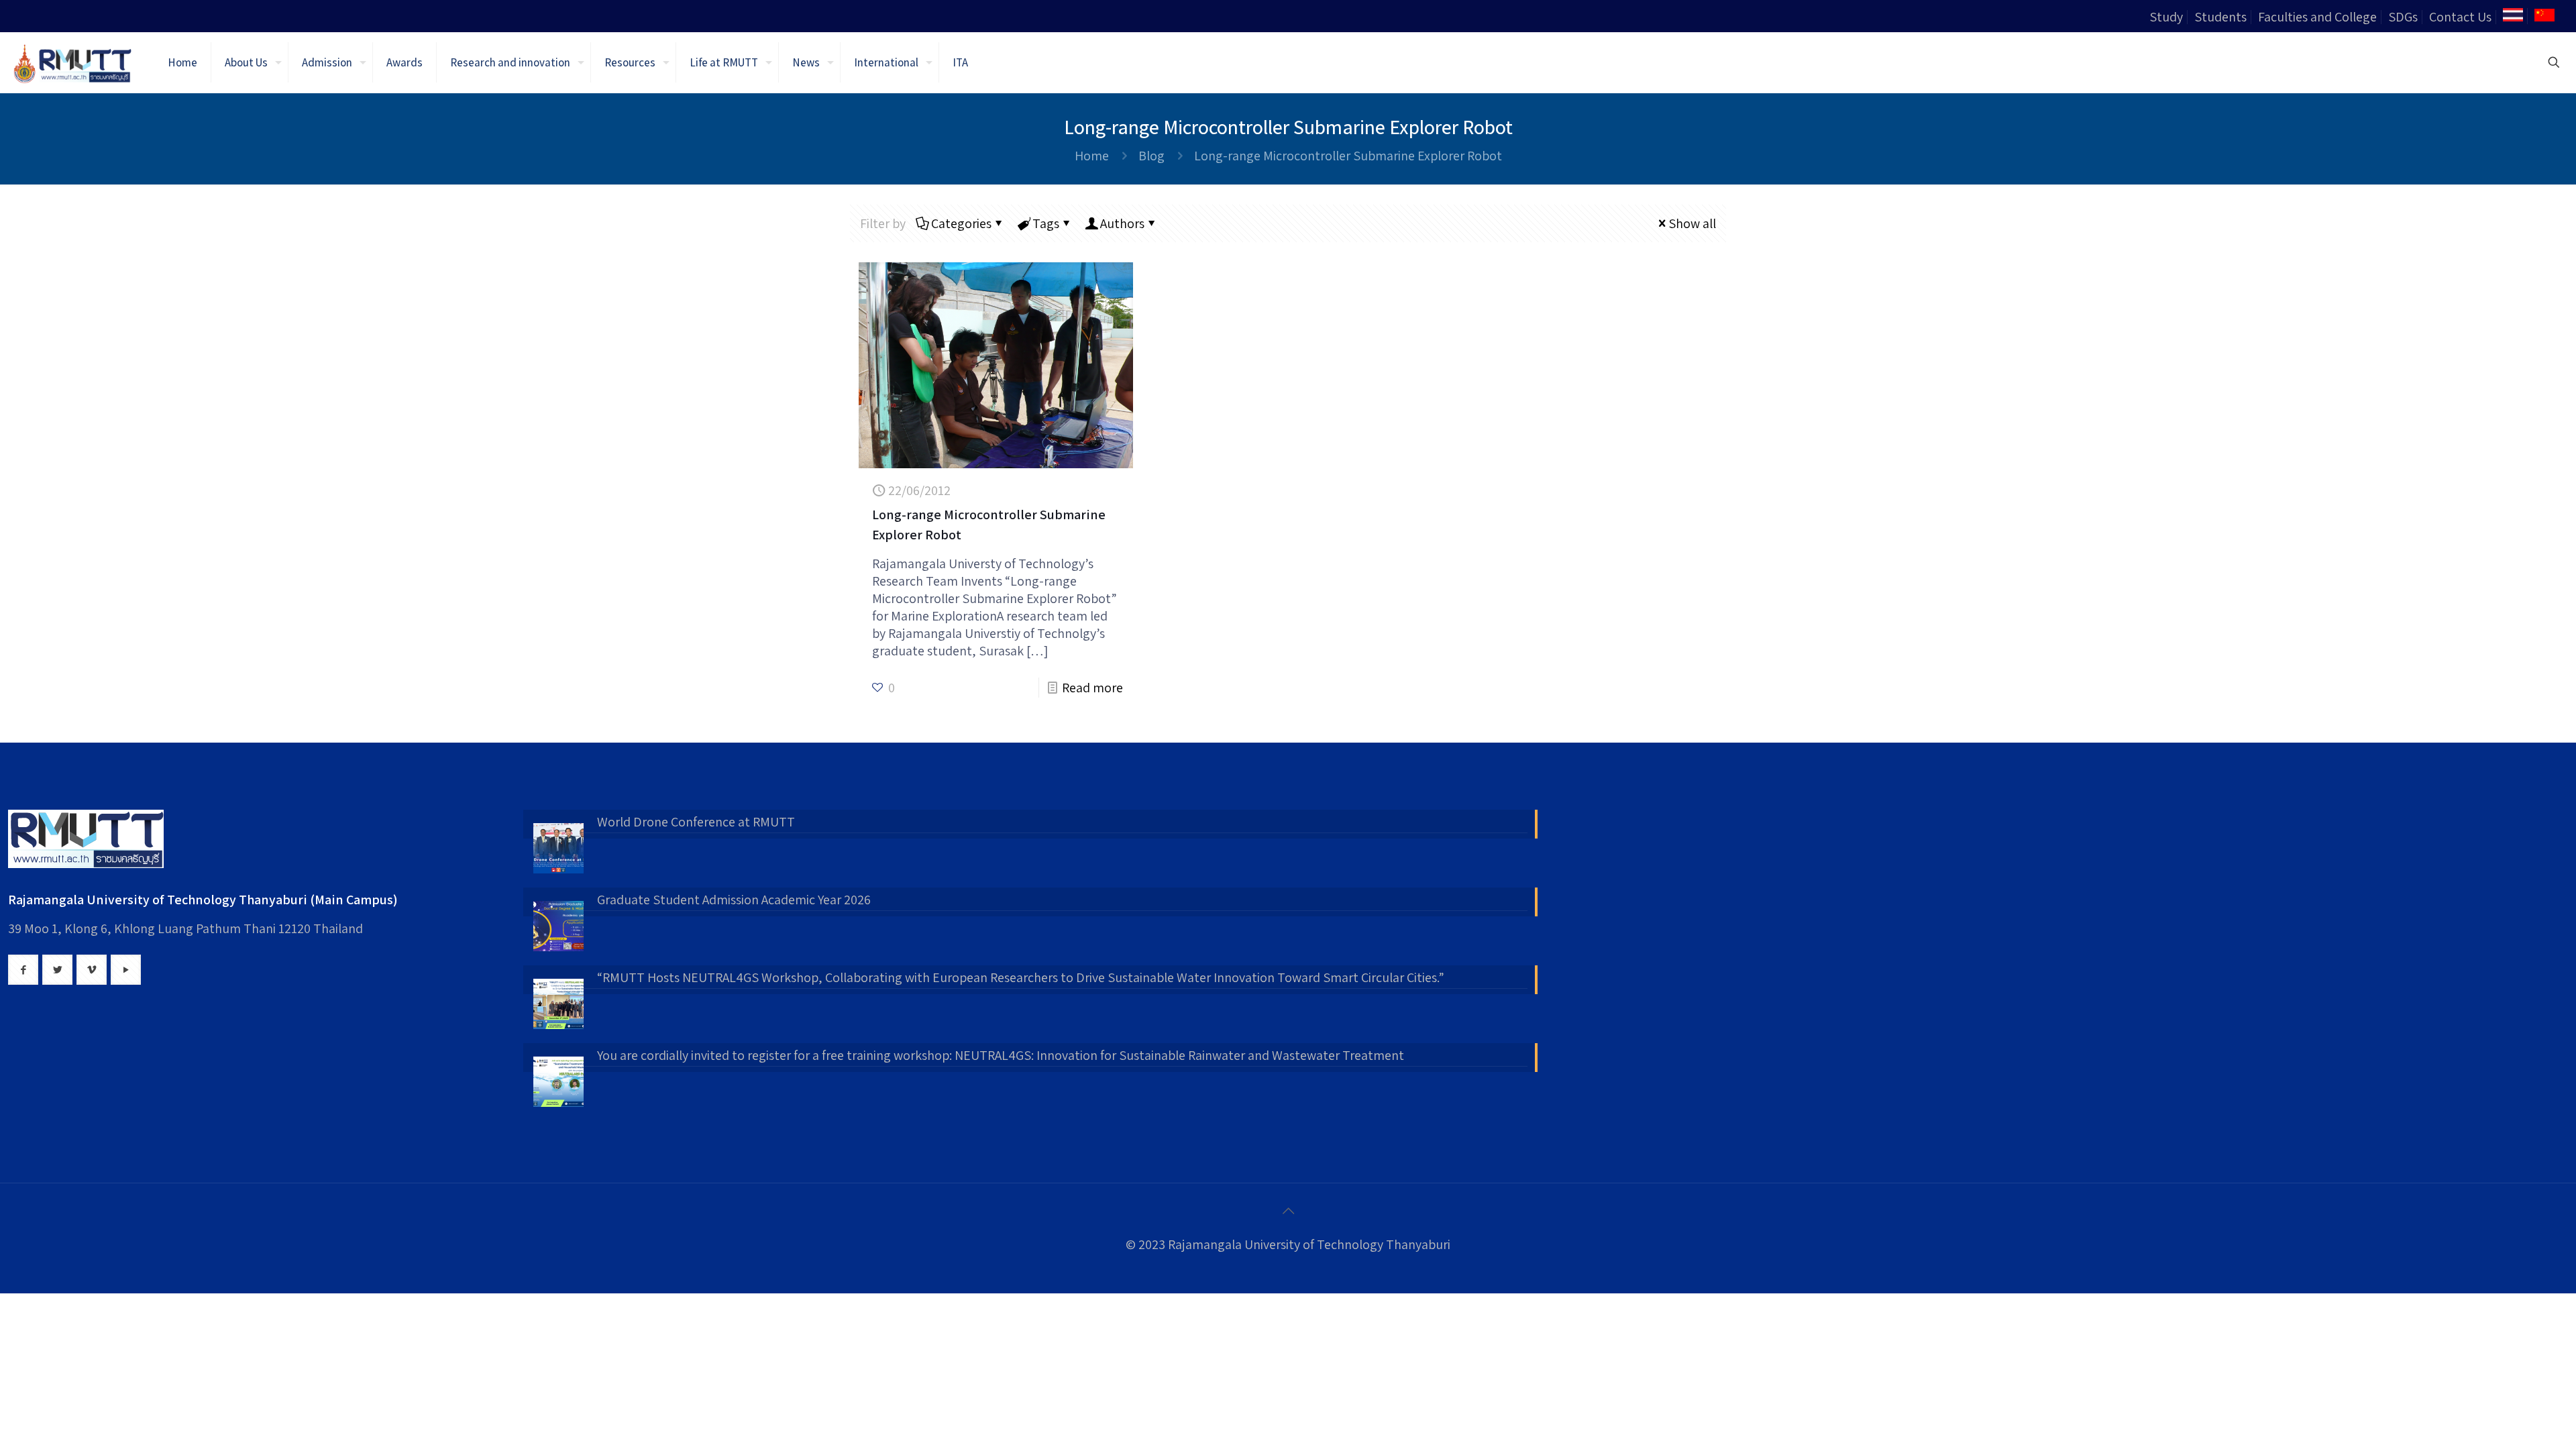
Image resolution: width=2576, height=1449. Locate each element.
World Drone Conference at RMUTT (696, 822)
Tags (1046, 223)
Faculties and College (2317, 17)
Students (2220, 17)
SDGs (2403, 17)
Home (1092, 156)
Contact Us (2460, 17)
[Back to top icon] (1288, 1211)
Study (2166, 17)
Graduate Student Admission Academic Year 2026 (734, 900)
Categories (961, 223)
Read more (1092, 688)
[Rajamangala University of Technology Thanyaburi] (74, 62)
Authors (1122, 223)
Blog (1151, 156)
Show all (1692, 223)
